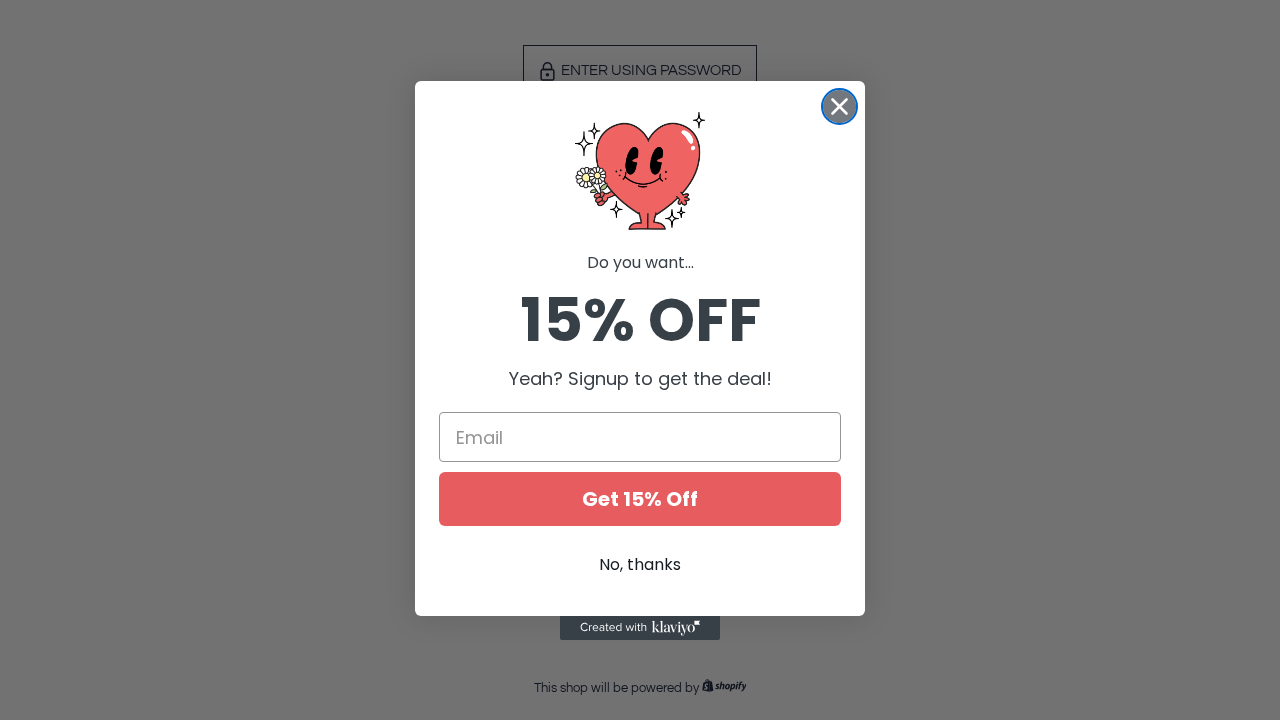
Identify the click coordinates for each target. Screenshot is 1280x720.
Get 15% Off (640, 499)
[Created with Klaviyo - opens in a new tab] (640, 628)
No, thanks (640, 564)
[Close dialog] (839, 106)
